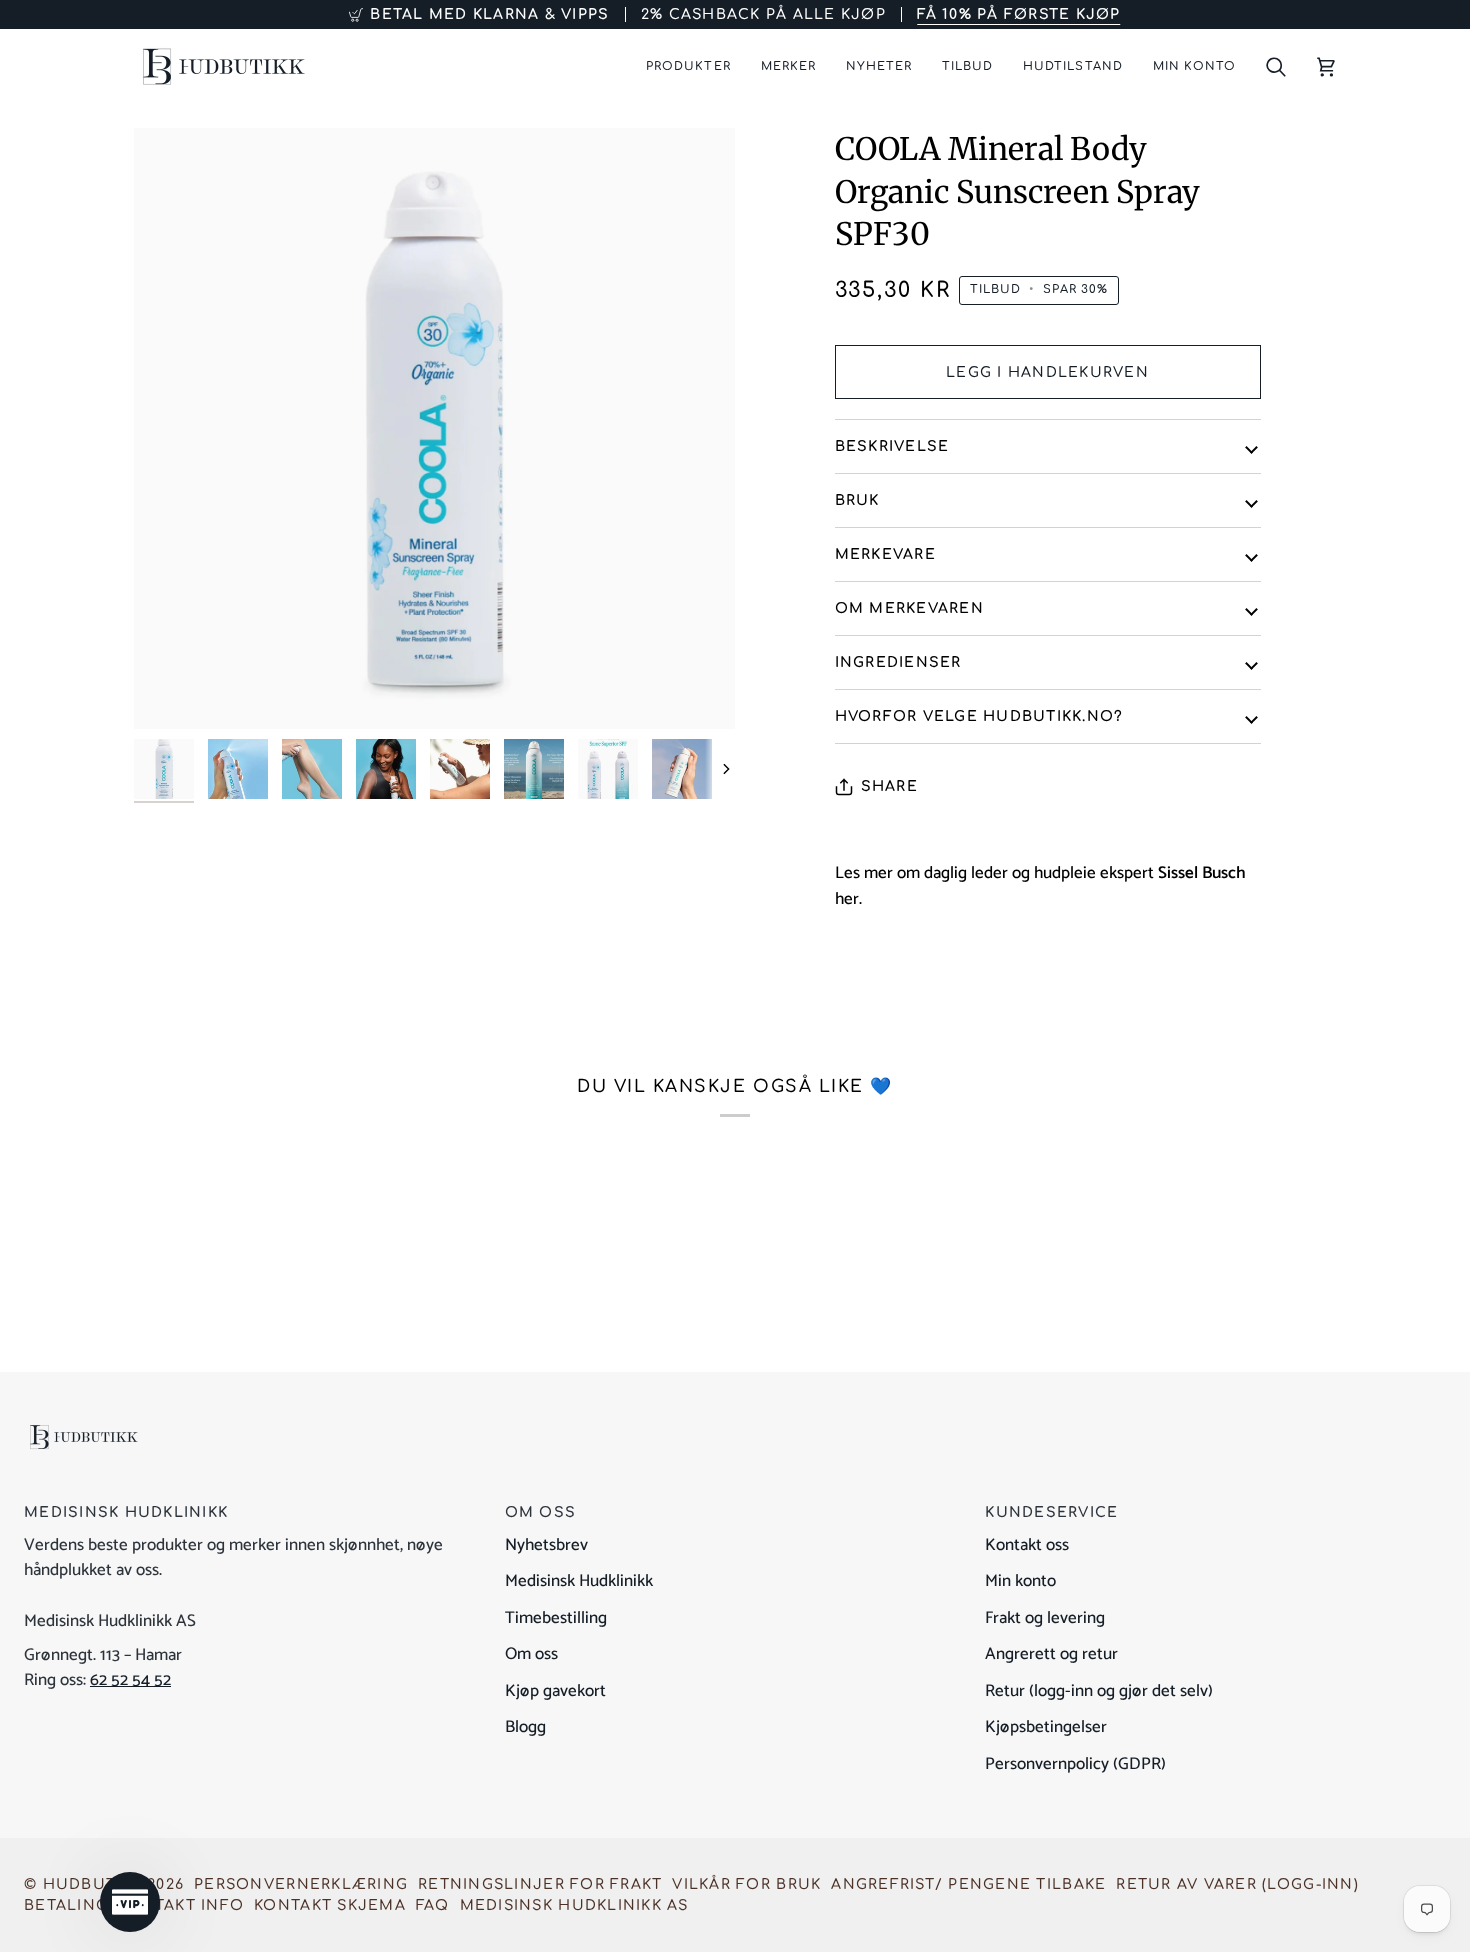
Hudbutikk (92, 1884)
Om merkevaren (909, 608)
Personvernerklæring (301, 1884)
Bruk (857, 500)
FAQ (433, 1905)
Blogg (525, 1727)
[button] (688, 66)
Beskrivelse (892, 446)
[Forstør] (171, 691)
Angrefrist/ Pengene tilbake (968, 1884)
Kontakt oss (1027, 1545)
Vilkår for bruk (746, 1884)
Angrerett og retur (1051, 1654)
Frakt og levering (1045, 1618)
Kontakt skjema (330, 1905)
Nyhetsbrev (546, 1545)
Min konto (1020, 1581)
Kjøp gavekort (555, 1691)
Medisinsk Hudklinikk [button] (126, 1512)
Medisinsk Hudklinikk (579, 1581)
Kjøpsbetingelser (1046, 1727)
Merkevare (885, 554)
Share (889, 786)
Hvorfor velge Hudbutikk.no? (979, 716)
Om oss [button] (541, 1512)
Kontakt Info (181, 1905)
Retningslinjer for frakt (540, 1884)
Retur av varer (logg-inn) (1237, 1884)
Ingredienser (898, 662)
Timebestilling (556, 1618)
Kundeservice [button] (1051, 1512)
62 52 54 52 (130, 1680)
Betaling (66, 1905)
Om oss (531, 1654)
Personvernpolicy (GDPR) (1075, 1764)
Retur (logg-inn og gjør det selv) (1099, 1691)
